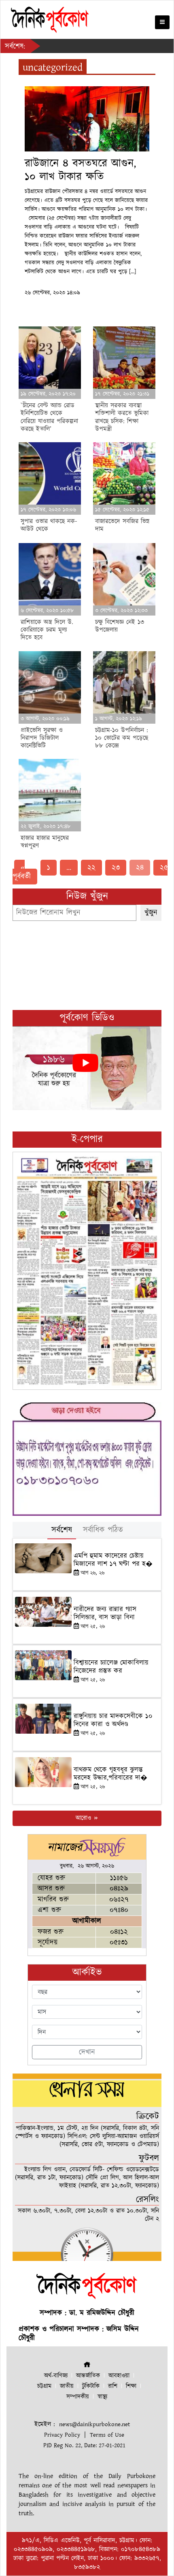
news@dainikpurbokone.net (94, 2424)
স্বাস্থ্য (102, 2397)
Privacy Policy (62, 2435)
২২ (91, 868)
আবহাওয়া (119, 2376)
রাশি (113, 2386)
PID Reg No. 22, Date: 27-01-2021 (84, 2445)
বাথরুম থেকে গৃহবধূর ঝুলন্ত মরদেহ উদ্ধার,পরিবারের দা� (110, 1774)
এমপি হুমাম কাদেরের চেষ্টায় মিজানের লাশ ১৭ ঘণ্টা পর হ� (113, 1560)
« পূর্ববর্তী (22, 872)
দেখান (87, 2052)
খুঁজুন (151, 913)
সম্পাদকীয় (78, 2397)
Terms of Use (107, 2435)
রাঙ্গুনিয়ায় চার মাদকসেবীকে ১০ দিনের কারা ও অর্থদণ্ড (113, 1720)
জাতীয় (67, 2386)
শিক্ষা (131, 2386)
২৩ (116, 868)
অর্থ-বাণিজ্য (56, 2376)
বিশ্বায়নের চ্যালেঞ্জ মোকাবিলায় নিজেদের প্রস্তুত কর (111, 1667)
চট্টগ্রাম (44, 2386)
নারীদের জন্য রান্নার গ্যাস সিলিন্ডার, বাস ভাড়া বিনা (105, 1613)
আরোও (84, 1818)
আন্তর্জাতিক (88, 2376)
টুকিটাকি (91, 2386)
